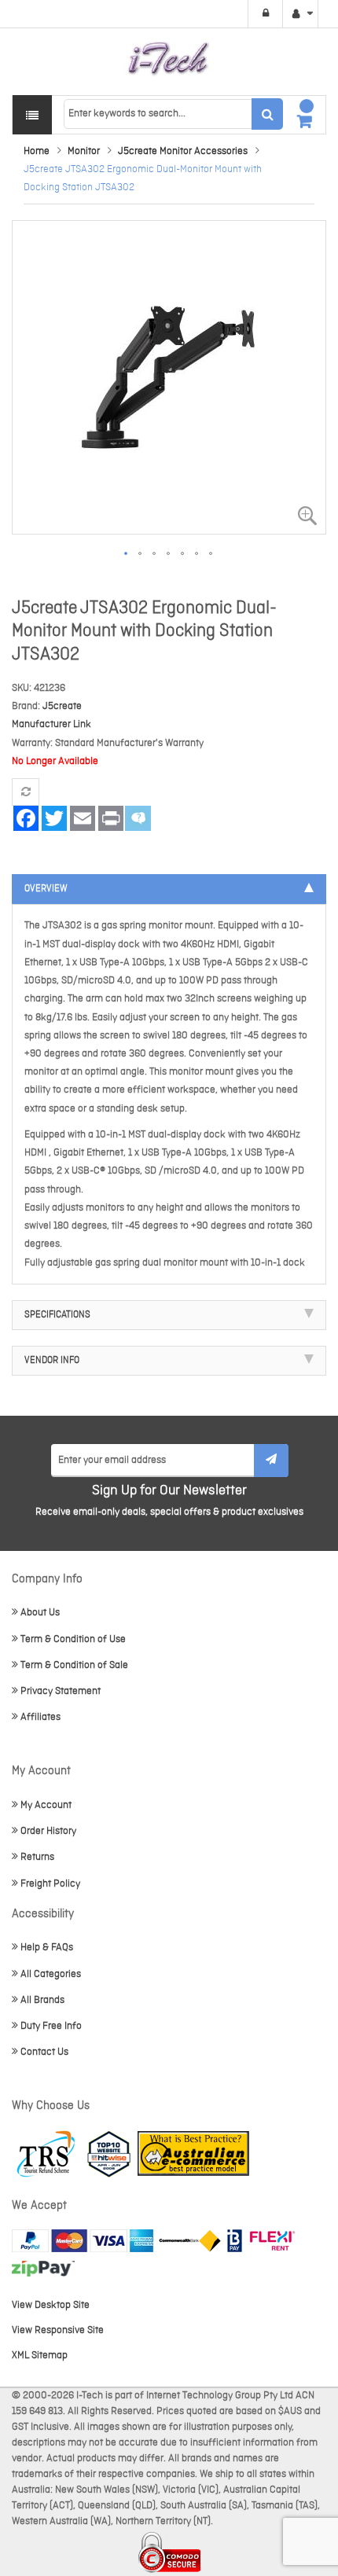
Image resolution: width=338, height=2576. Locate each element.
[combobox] (173, 114)
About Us (40, 1613)
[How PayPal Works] (83, 2241)
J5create (62, 706)
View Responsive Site (58, 2330)
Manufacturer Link (51, 724)
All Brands (42, 2000)
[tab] (169, 889)
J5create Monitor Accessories (183, 151)
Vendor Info (52, 1361)
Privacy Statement (61, 1691)
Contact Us (44, 2052)
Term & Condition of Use (73, 1639)
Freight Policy (50, 1884)
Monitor (84, 151)
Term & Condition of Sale (74, 1665)
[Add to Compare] (26, 792)
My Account (46, 1805)
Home (37, 151)
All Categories (51, 1974)
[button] (127, 554)
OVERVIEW (46, 889)
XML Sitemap (40, 2356)
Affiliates (40, 1717)
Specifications (57, 1315)
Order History (48, 1831)
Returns (37, 1857)
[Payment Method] (190, 2241)
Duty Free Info (51, 2026)
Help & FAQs (47, 1948)
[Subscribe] (271, 1461)
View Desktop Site (51, 2305)
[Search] (267, 114)
